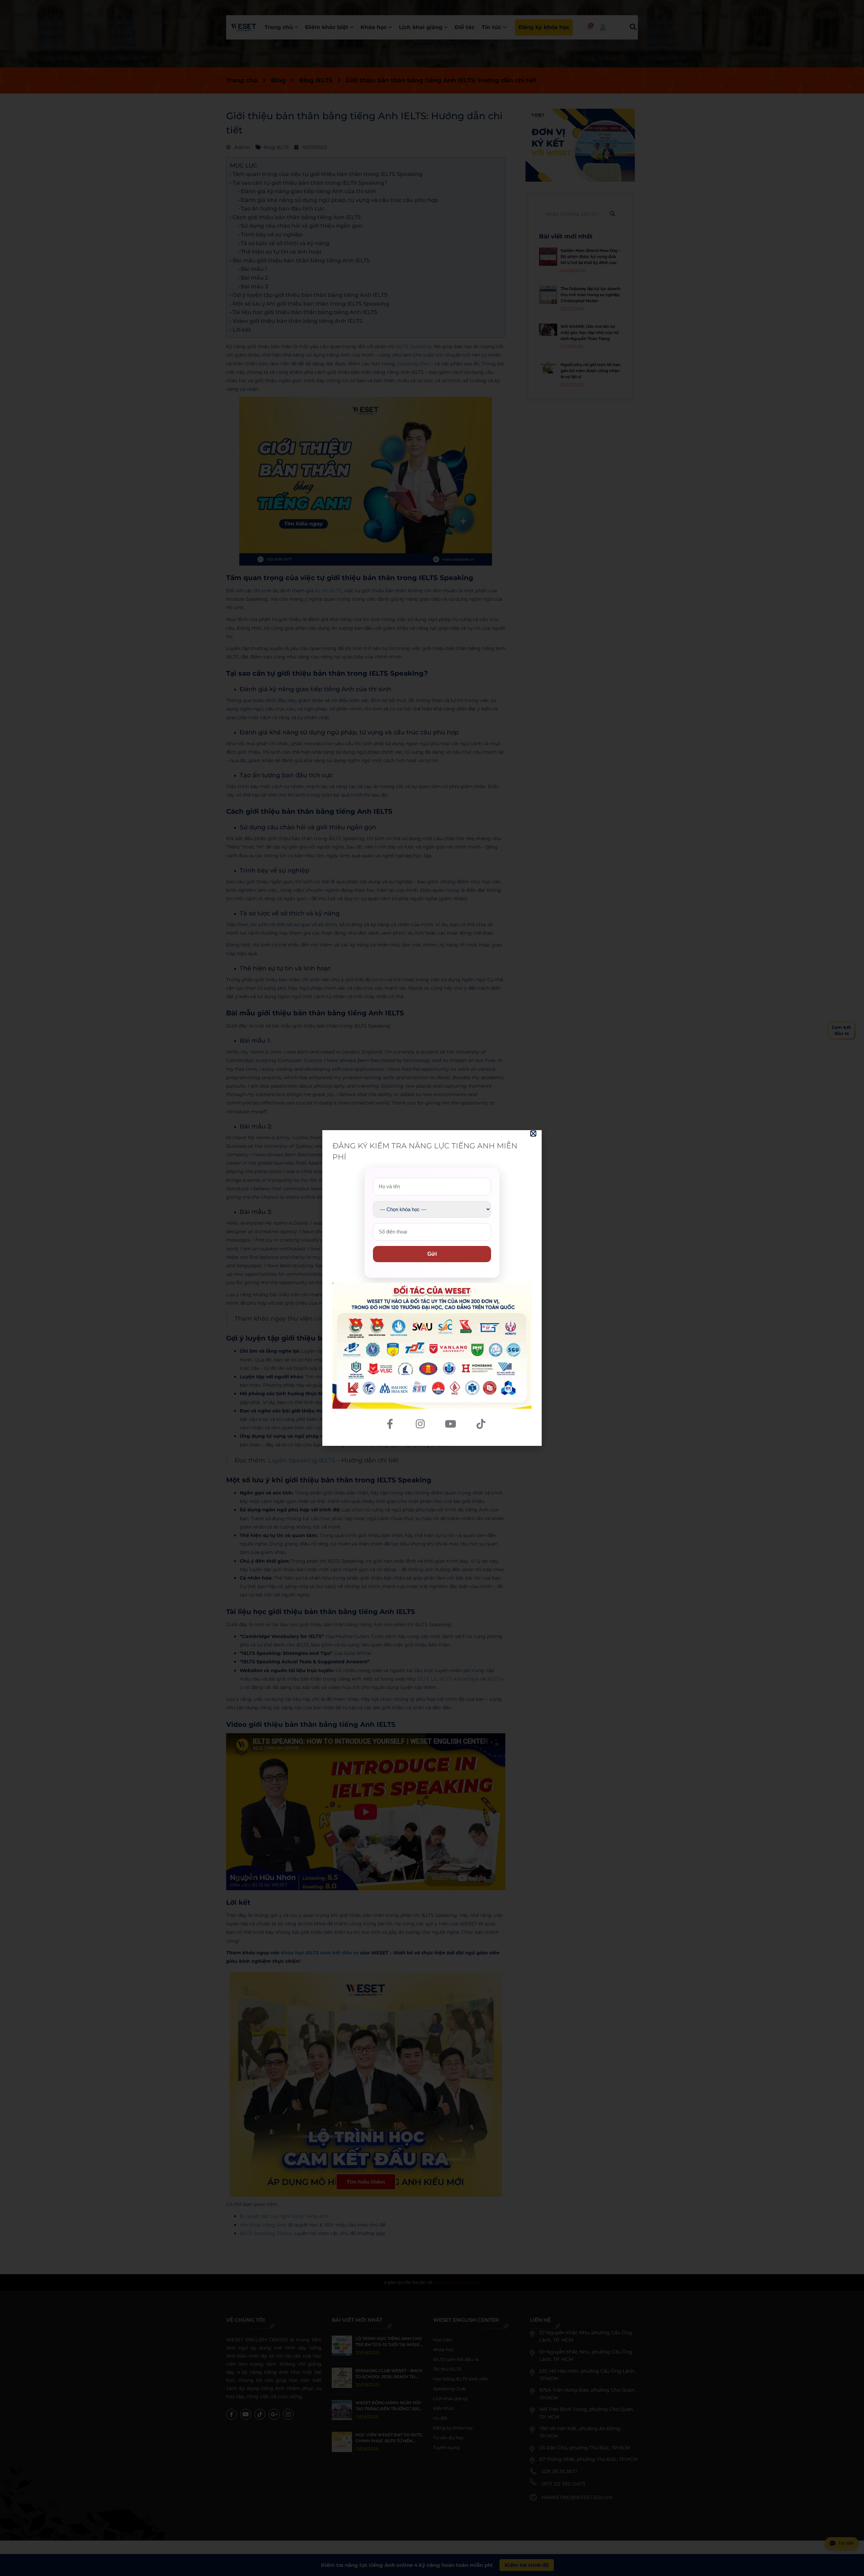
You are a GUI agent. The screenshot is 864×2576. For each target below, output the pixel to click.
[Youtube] (451, 1424)
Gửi (432, 1254)
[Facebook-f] (390, 1424)
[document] (432, 1288)
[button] (533, 1134)
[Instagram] (420, 1424)
